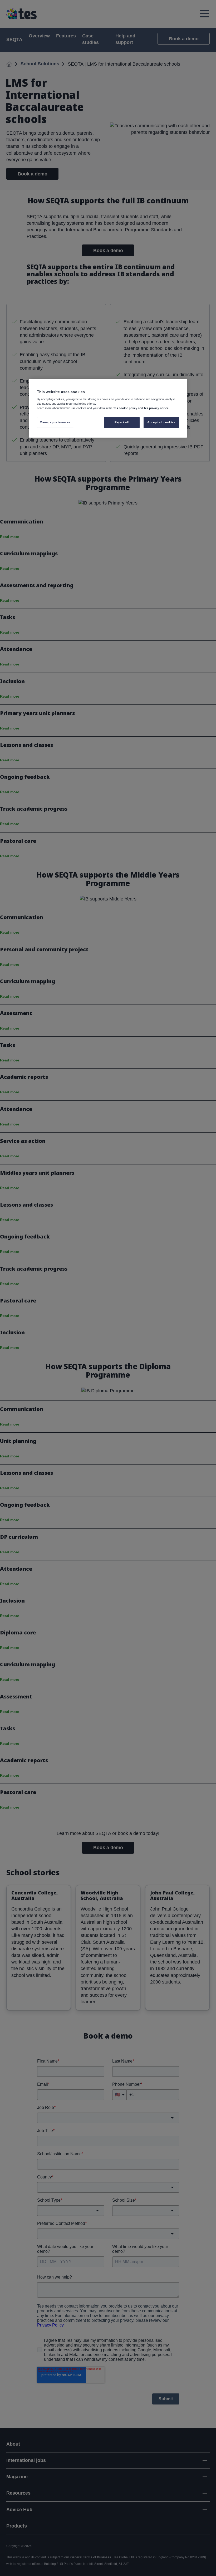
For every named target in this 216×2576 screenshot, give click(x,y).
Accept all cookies (161, 422)
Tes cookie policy (125, 408)
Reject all (122, 422)
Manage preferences (55, 422)
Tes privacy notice (156, 408)
